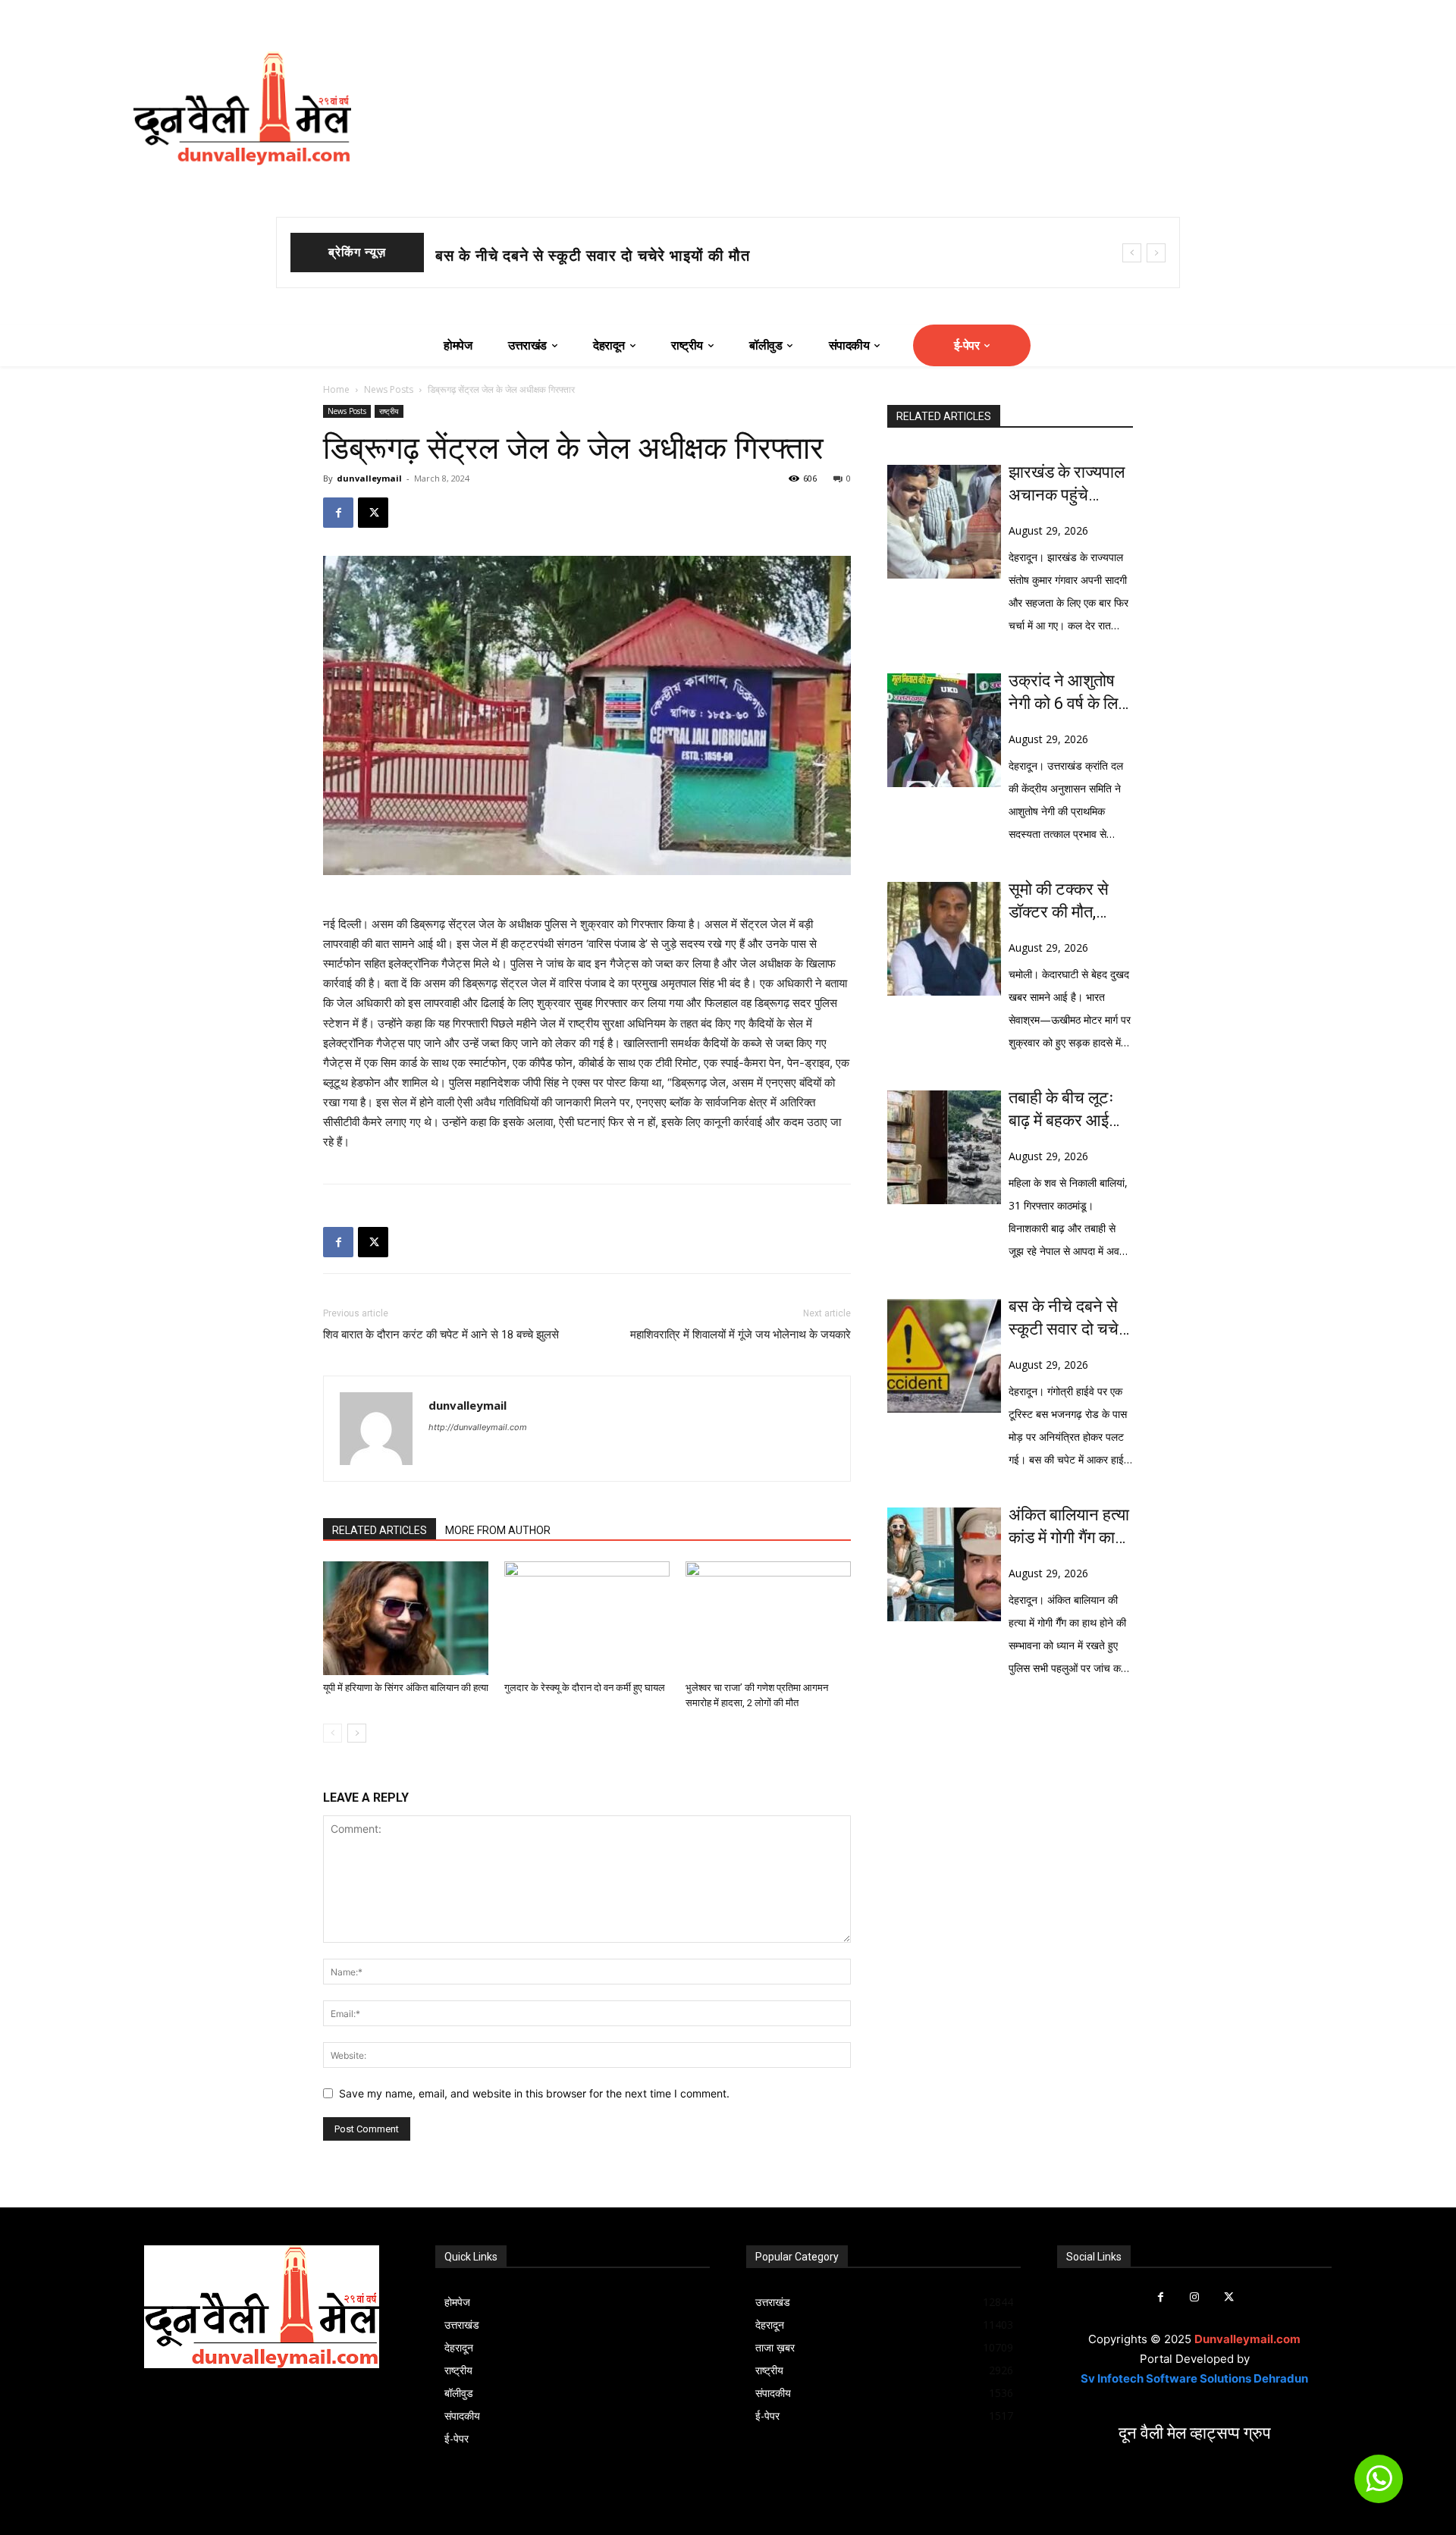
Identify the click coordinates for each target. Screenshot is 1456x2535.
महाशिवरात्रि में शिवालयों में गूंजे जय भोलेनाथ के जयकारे (741, 1335)
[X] (373, 513)
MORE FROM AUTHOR (498, 1530)
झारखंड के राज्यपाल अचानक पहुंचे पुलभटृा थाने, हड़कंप (1067, 485)
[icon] (1379, 2485)
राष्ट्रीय (389, 411)
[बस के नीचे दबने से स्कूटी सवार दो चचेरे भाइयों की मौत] (944, 1356)
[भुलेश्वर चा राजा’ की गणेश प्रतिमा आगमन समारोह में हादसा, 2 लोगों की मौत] (768, 1618)
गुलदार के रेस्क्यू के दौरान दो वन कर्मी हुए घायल (585, 1688)
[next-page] (357, 1733)
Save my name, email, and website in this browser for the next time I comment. (534, 2093)
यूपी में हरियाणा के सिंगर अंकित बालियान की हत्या (406, 1688)
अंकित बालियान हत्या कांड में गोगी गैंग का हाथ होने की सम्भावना (1071, 1527)
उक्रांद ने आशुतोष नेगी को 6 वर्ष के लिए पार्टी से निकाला (1067, 693)
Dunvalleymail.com (1247, 2339)
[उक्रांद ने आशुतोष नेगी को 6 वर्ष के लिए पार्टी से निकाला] (944, 730)
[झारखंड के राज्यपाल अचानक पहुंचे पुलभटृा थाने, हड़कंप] (944, 522)
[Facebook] (338, 513)
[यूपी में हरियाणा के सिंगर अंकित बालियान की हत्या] (406, 1618)
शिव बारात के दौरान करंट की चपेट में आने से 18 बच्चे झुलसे (441, 1335)
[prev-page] (333, 1733)
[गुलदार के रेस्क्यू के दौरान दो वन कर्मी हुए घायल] (587, 1618)
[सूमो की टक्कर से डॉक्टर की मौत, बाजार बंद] (944, 939)
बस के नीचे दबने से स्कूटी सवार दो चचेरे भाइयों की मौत (1067, 1319)
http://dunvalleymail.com (478, 1427)
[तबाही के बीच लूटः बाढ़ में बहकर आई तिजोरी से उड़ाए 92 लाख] (944, 1147)
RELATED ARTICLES (380, 1530)
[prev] (1132, 253)
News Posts (389, 389)
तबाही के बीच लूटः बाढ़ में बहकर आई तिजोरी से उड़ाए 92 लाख (1064, 1110)
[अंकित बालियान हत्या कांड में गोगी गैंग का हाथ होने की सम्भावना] (944, 1564)
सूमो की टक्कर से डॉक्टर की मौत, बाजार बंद (563, 256)
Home (336, 389)
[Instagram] (1195, 2297)
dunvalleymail (369, 478)
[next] (1156, 253)
